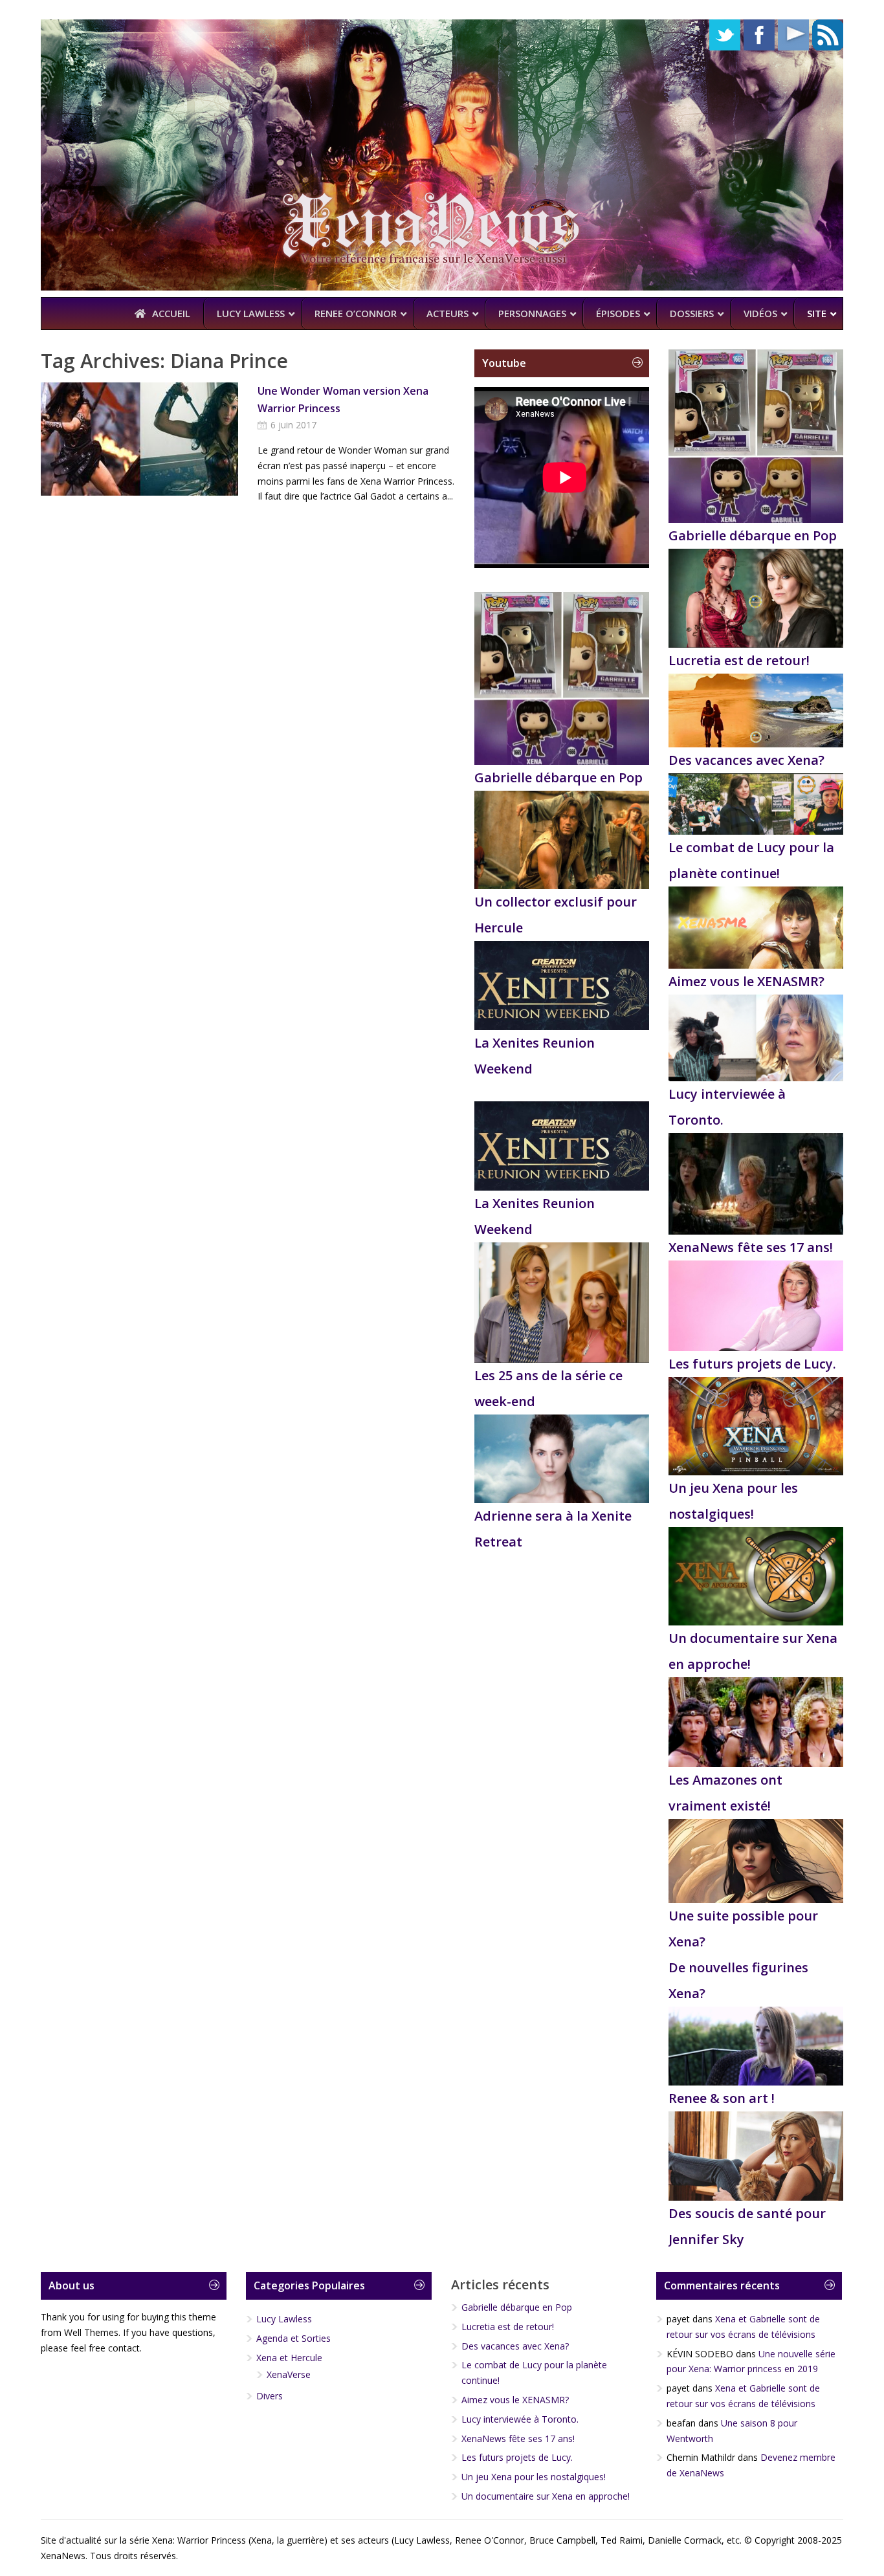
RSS (828, 35)
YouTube (793, 35)
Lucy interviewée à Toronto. (520, 2419)
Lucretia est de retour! (739, 660)
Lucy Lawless (284, 2319)
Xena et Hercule (289, 2358)
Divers (270, 2396)
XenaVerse (289, 2374)
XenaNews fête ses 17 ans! (751, 1247)
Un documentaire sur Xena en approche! (546, 2496)
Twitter (725, 35)
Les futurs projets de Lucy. (752, 1364)
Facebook (759, 35)
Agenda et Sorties (293, 2338)
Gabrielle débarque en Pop (558, 777)
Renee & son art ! (722, 2098)
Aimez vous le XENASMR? (746, 981)
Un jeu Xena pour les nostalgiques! (534, 2477)
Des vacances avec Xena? (746, 760)
